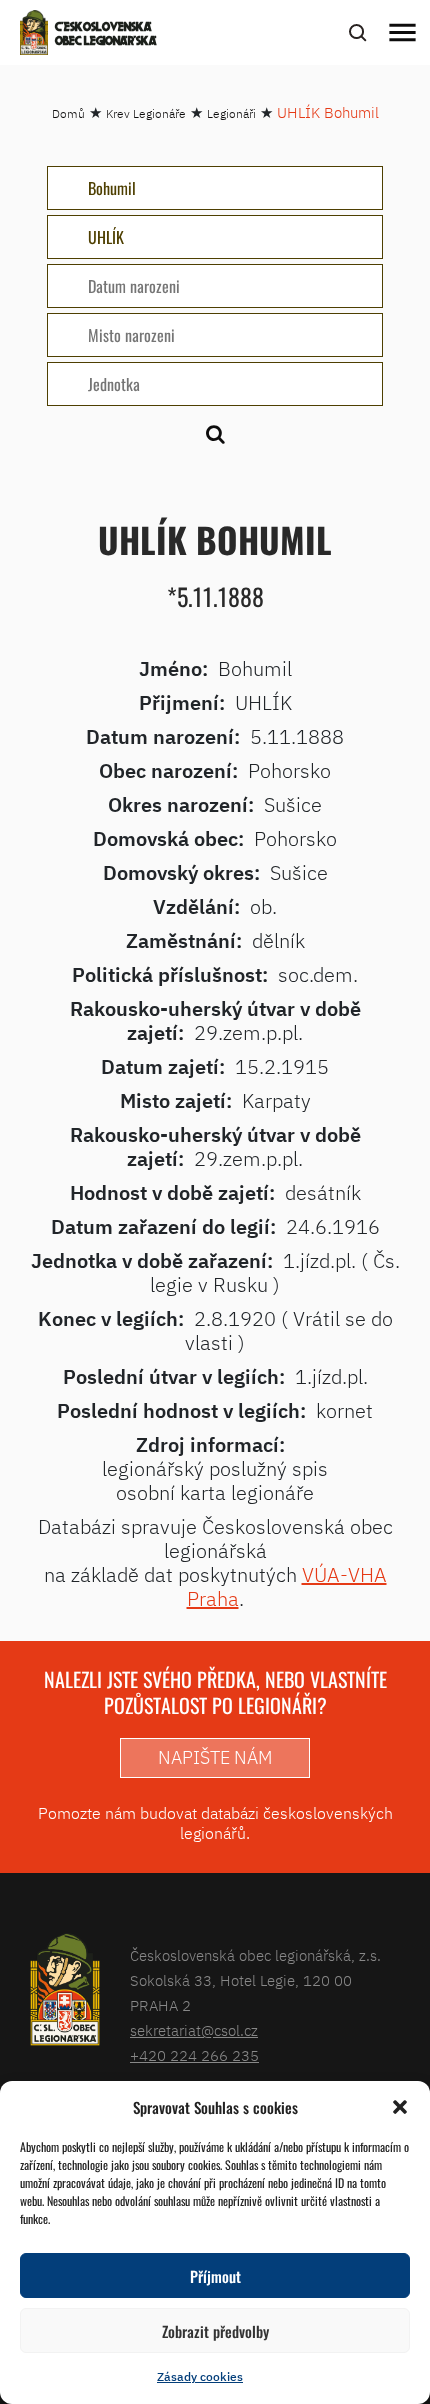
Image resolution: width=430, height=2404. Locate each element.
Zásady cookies (200, 2376)
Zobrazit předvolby (215, 2331)
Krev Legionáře (146, 113)
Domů (68, 113)
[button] (400, 2107)
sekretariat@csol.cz (194, 2030)
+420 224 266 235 (194, 2055)
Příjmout (215, 2276)
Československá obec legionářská (106, 35)
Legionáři (231, 113)
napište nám (215, 1757)
